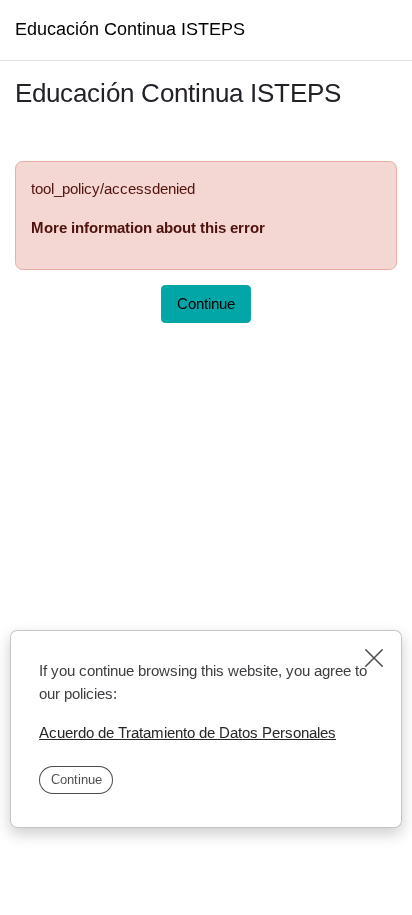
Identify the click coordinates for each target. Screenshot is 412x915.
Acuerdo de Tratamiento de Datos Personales (187, 732)
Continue (76, 779)
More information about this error (148, 227)
